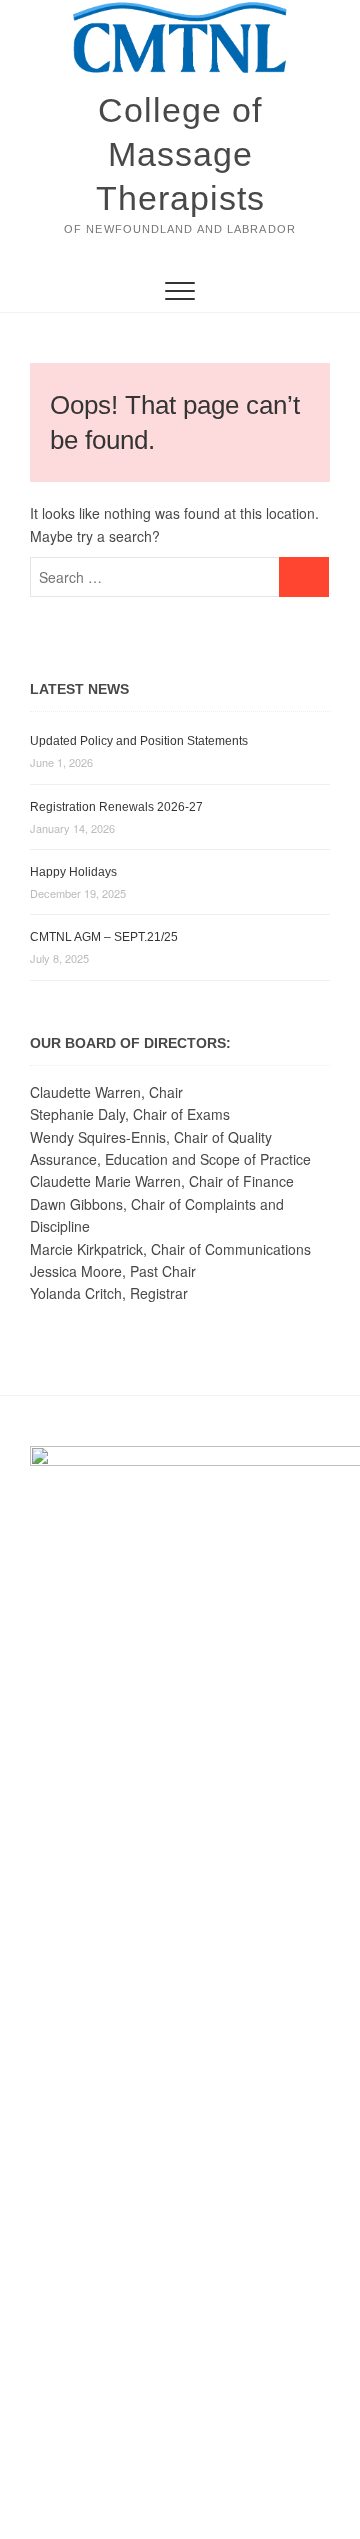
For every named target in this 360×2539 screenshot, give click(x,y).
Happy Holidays (73, 872)
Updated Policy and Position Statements (139, 741)
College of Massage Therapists (180, 154)
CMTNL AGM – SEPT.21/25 (104, 937)
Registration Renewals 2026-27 (116, 807)
